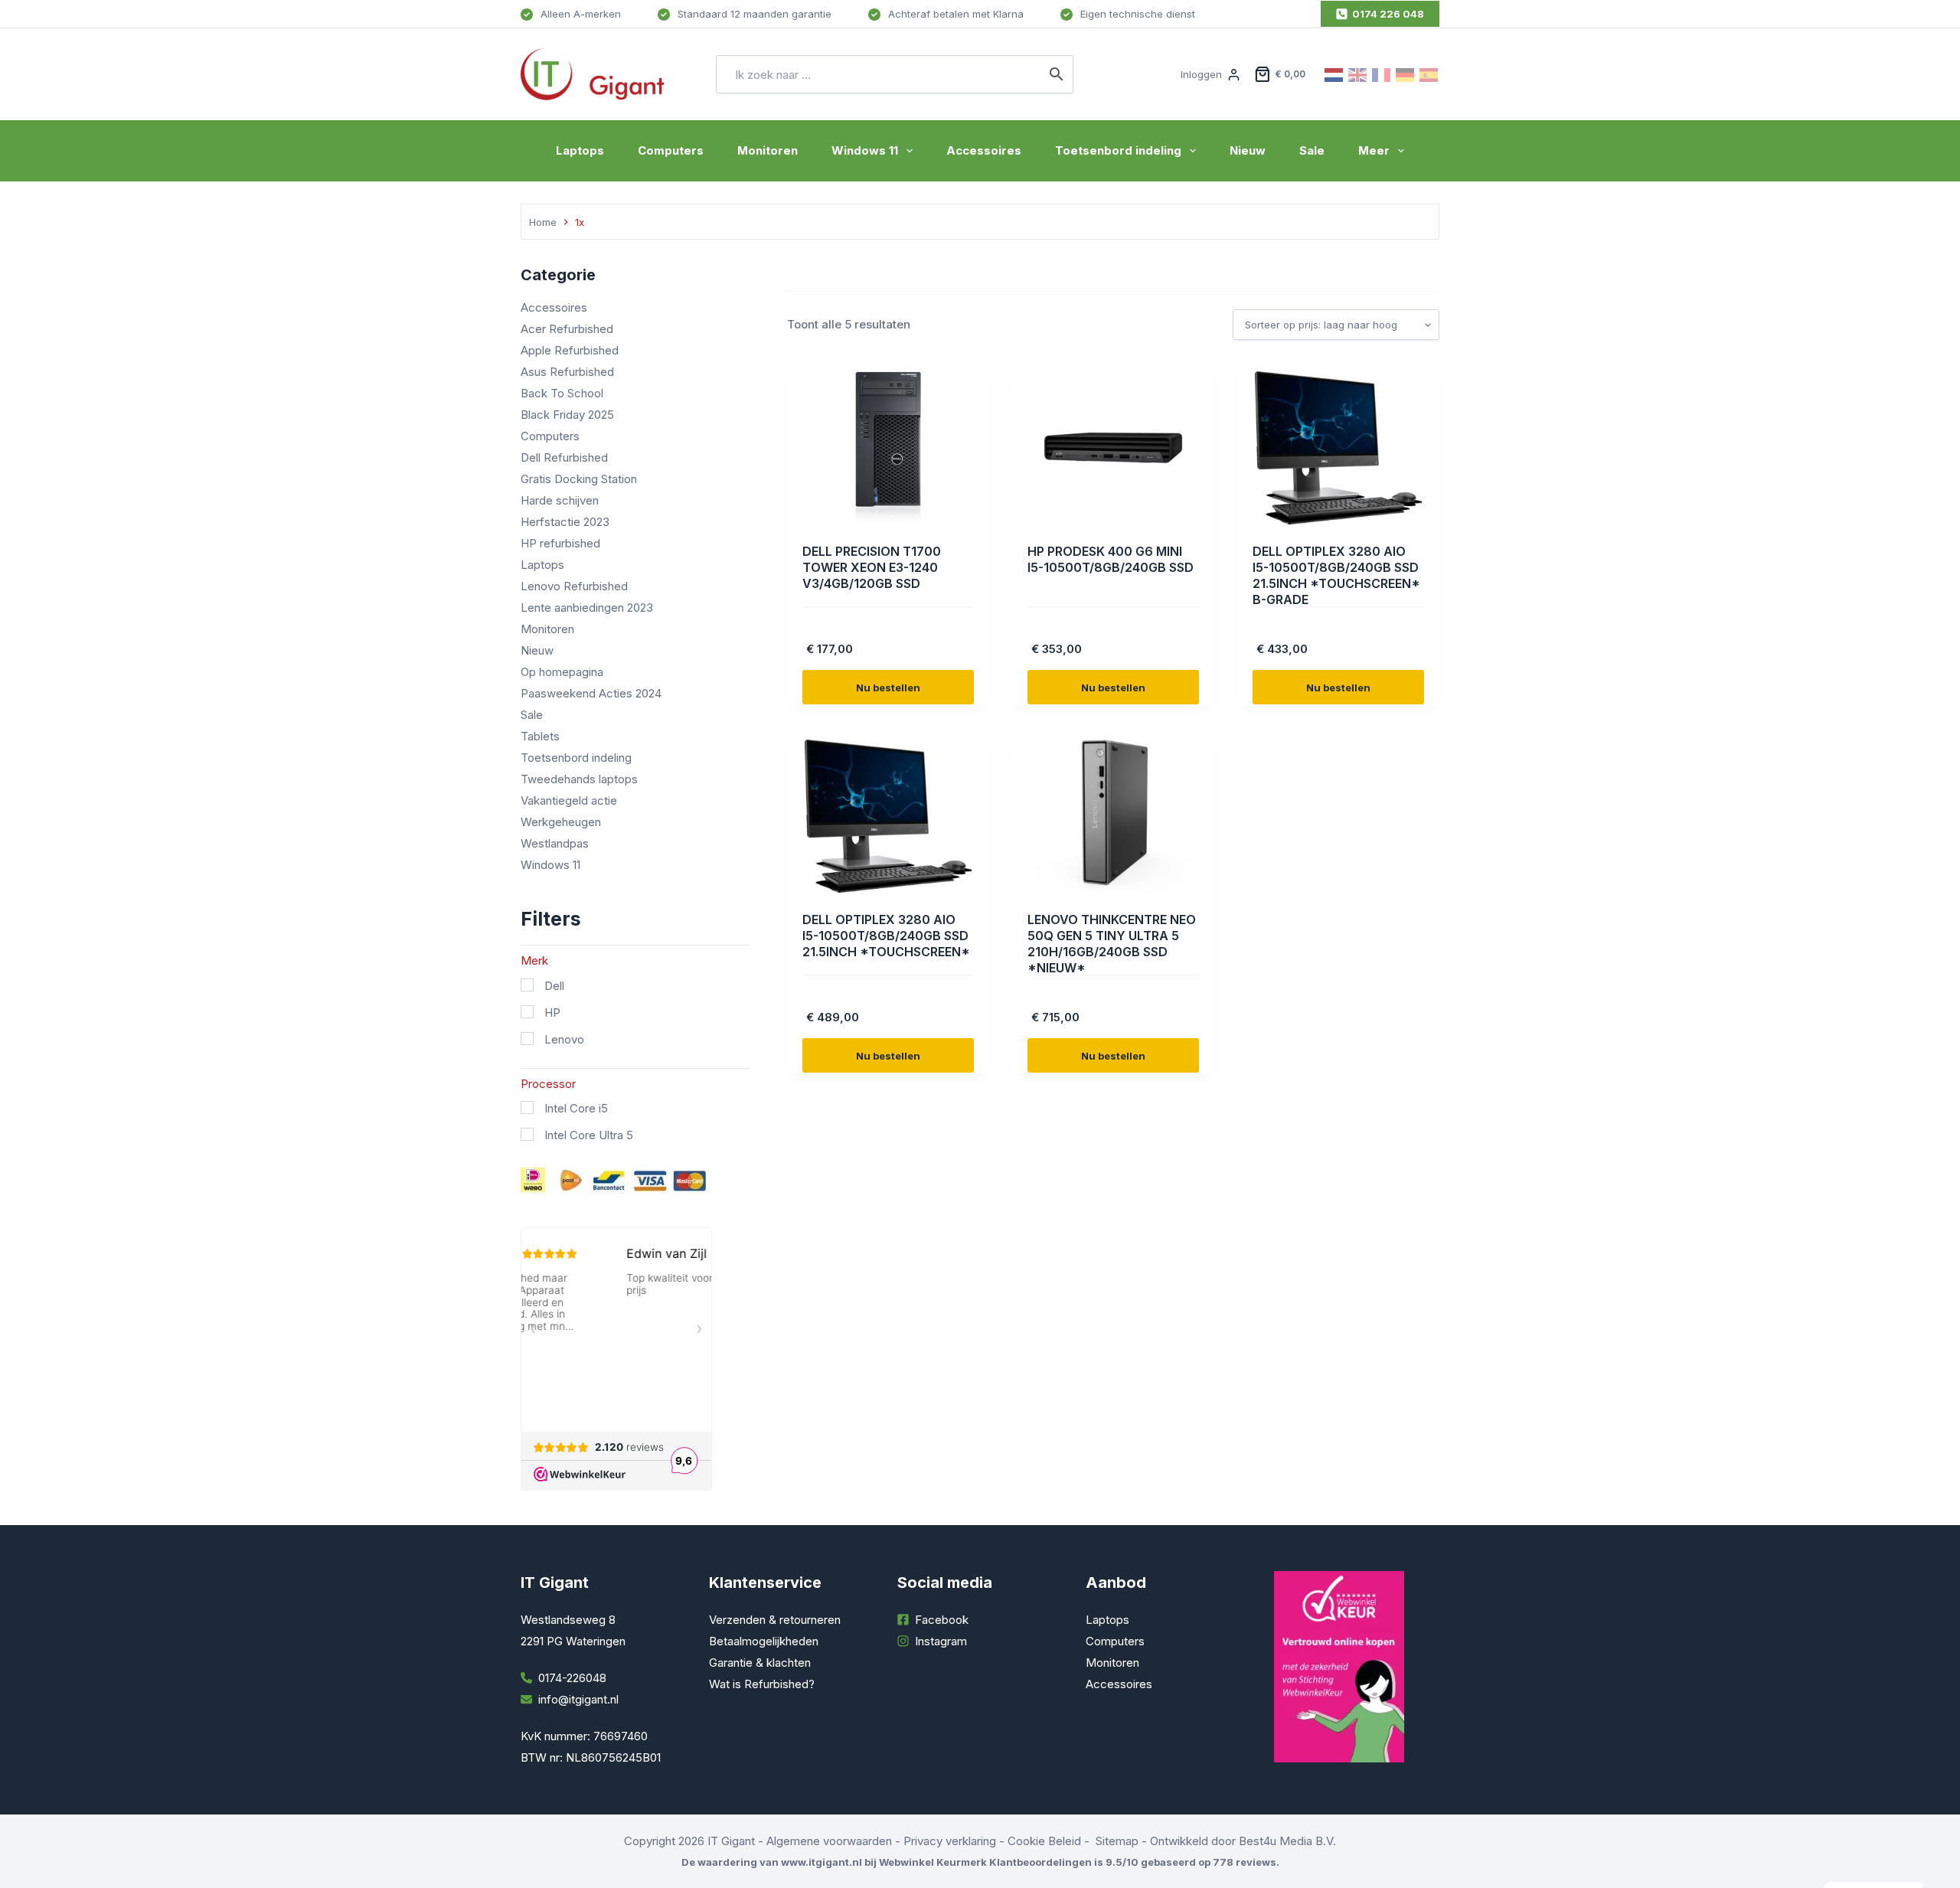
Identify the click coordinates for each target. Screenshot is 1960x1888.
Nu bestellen (888, 688)
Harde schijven (560, 500)
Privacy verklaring (950, 1841)
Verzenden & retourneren (775, 1620)
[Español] (1429, 74)
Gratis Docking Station (579, 479)
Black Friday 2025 (567, 415)
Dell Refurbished (564, 457)
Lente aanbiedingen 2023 (587, 608)
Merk (534, 960)
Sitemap (1117, 1841)
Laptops (580, 150)
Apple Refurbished (570, 350)
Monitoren (768, 150)
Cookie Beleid (1044, 1841)
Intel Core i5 (576, 1108)
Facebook (942, 1620)
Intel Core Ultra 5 (589, 1135)
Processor (548, 1084)
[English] (1358, 74)
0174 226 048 (1388, 14)
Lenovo (564, 1039)
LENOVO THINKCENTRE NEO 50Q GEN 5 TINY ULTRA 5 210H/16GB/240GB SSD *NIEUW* (1112, 943)
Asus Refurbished (567, 372)
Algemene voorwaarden (829, 1841)
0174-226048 (572, 1678)
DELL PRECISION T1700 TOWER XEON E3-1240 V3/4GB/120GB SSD (872, 567)
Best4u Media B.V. (1287, 1841)
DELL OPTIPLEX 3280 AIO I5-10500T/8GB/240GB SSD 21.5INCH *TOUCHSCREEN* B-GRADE (1336, 575)
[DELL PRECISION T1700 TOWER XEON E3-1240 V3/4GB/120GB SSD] (888, 448)
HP (552, 1013)
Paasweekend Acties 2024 (591, 693)
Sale (1312, 150)
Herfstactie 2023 (565, 522)
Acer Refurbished (567, 329)
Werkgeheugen (561, 822)
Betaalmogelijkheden (764, 1641)
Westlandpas (555, 843)
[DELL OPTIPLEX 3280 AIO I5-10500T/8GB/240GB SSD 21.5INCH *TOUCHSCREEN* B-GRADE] (1338, 448)
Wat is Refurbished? (762, 1684)
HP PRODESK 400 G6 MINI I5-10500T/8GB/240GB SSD (1111, 559)
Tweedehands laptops (579, 779)
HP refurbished (560, 543)
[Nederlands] (1334, 74)
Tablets (540, 736)
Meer (1374, 150)
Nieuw (1248, 150)
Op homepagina (562, 672)
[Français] (1382, 74)
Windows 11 (865, 150)
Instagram (941, 1641)
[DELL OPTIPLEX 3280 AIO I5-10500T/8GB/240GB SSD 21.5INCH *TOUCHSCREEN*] (888, 816)
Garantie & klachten (760, 1663)
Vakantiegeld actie (569, 800)
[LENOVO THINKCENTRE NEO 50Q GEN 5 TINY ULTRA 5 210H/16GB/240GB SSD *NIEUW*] (1113, 816)
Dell (554, 986)
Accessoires (984, 150)
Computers (671, 150)
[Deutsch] (1406, 74)
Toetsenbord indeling (1118, 150)
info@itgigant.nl (578, 1699)
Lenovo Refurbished (574, 586)
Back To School (562, 393)
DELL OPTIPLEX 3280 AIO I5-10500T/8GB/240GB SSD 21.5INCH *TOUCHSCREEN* (886, 936)
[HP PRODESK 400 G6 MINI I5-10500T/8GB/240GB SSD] (1113, 448)
